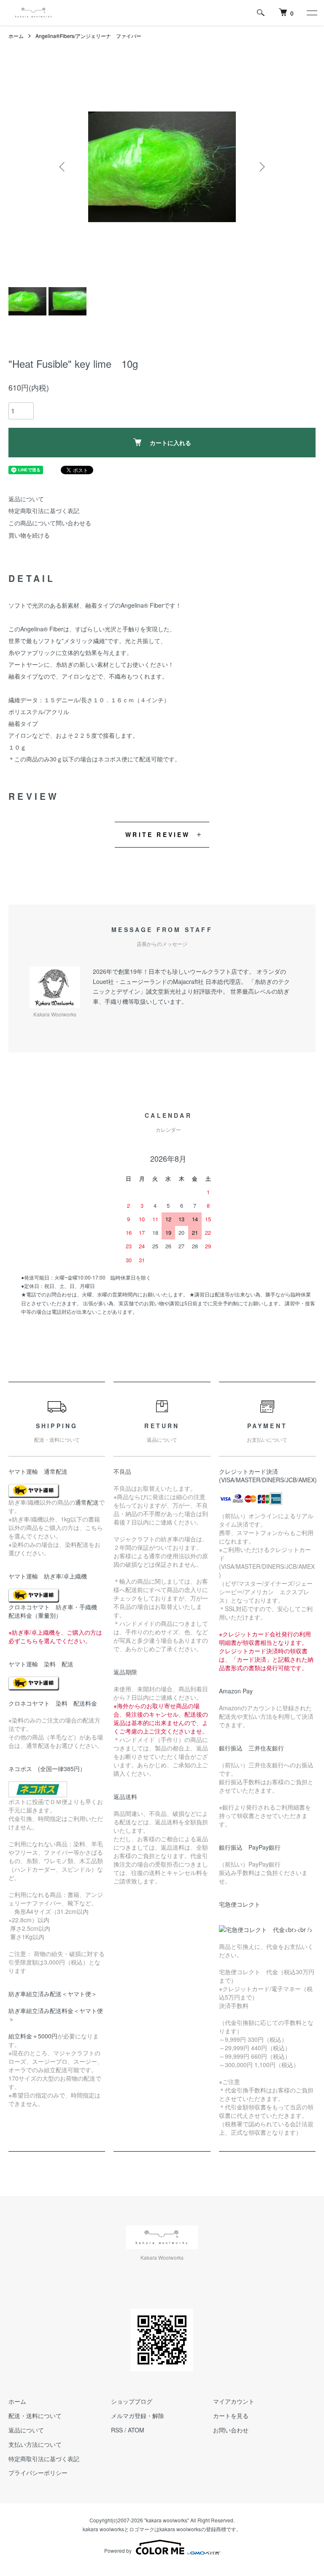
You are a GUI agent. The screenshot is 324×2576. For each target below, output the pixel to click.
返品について (26, 499)
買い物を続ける (29, 535)
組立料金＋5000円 (33, 2036)
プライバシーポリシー (38, 2473)
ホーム (16, 36)
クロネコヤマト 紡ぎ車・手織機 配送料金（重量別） (56, 1611)
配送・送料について (35, 2416)
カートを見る (231, 2416)
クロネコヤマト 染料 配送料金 (53, 1703)
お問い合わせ (231, 2430)
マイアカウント (234, 2401)
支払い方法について (35, 2444)
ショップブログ (132, 2401)
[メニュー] (311, 13)
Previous (63, 167)
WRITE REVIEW (158, 834)
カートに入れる (170, 443)
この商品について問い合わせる (50, 523)
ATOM (136, 2430)
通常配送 (87, 1502)
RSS (117, 2430)
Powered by (118, 2550)
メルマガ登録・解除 (138, 2416)
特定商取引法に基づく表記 (44, 511)
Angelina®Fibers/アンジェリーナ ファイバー (88, 36)
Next (261, 167)
